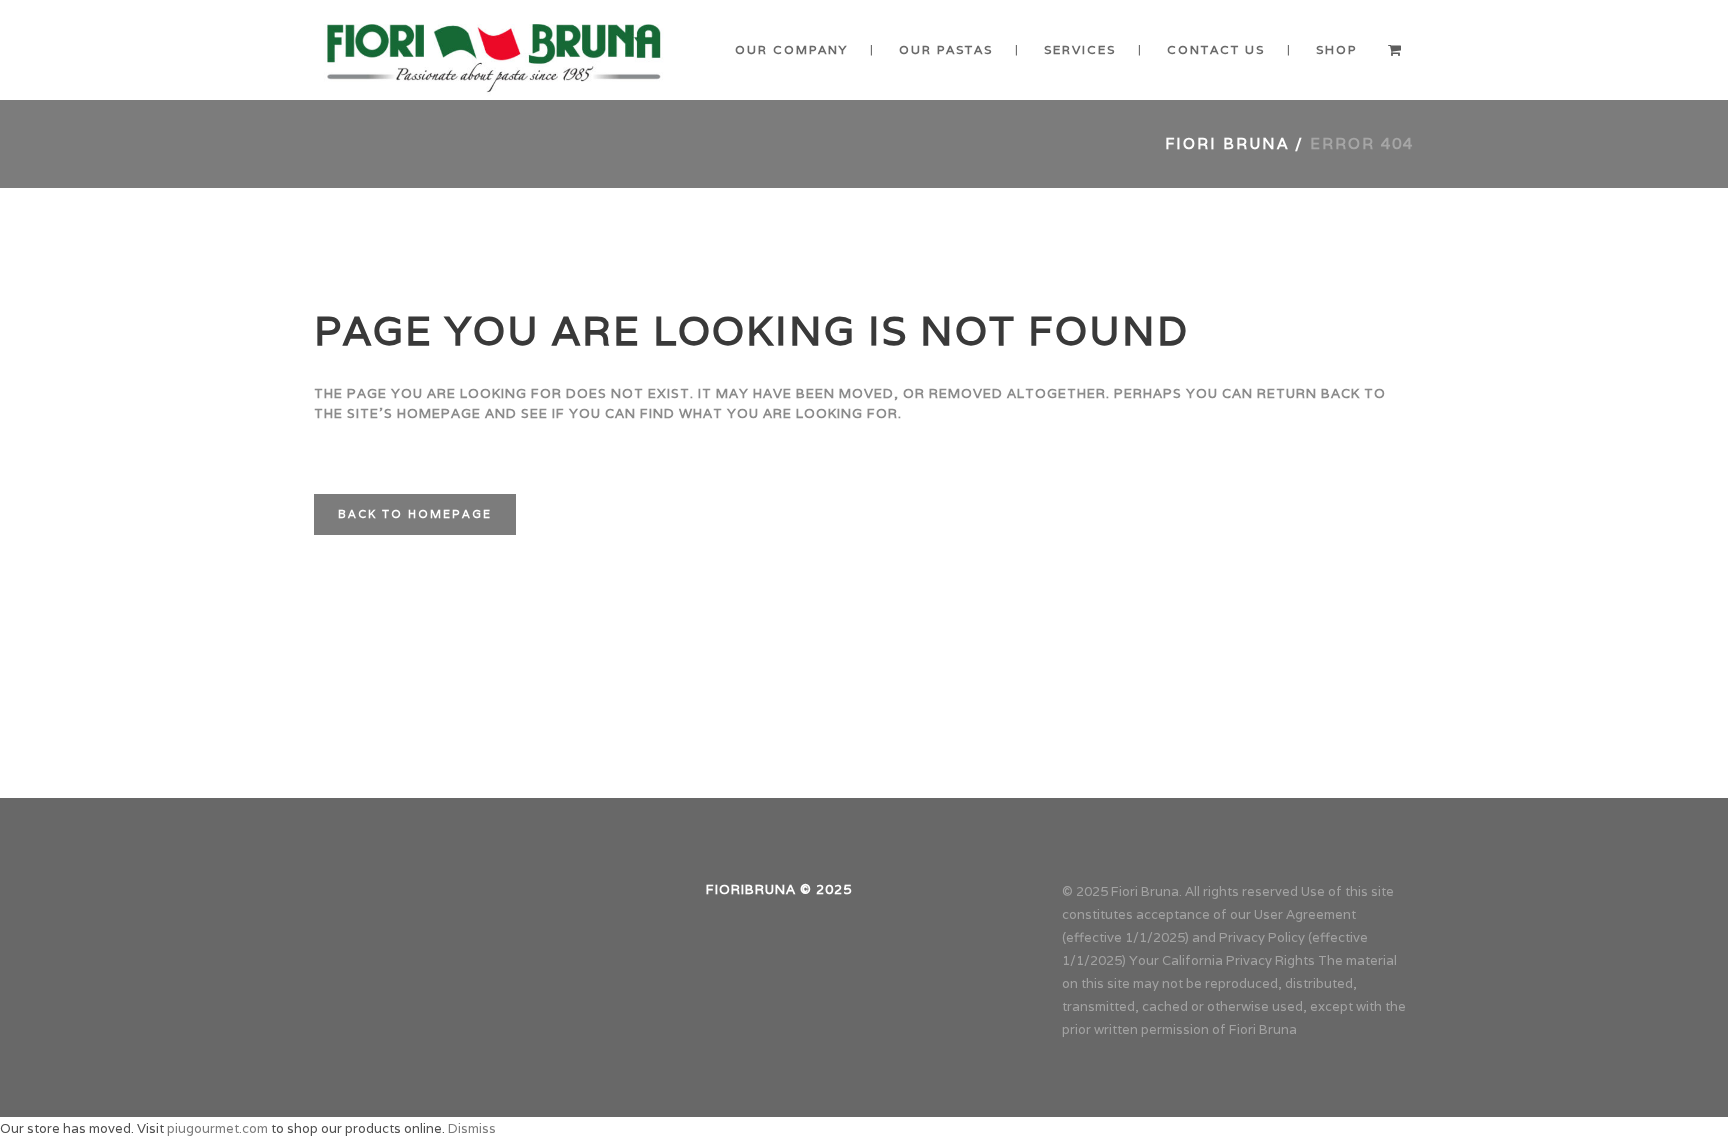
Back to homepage (415, 514)
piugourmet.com (217, 1128)
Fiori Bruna (1227, 143)
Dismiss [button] (472, 1128)
